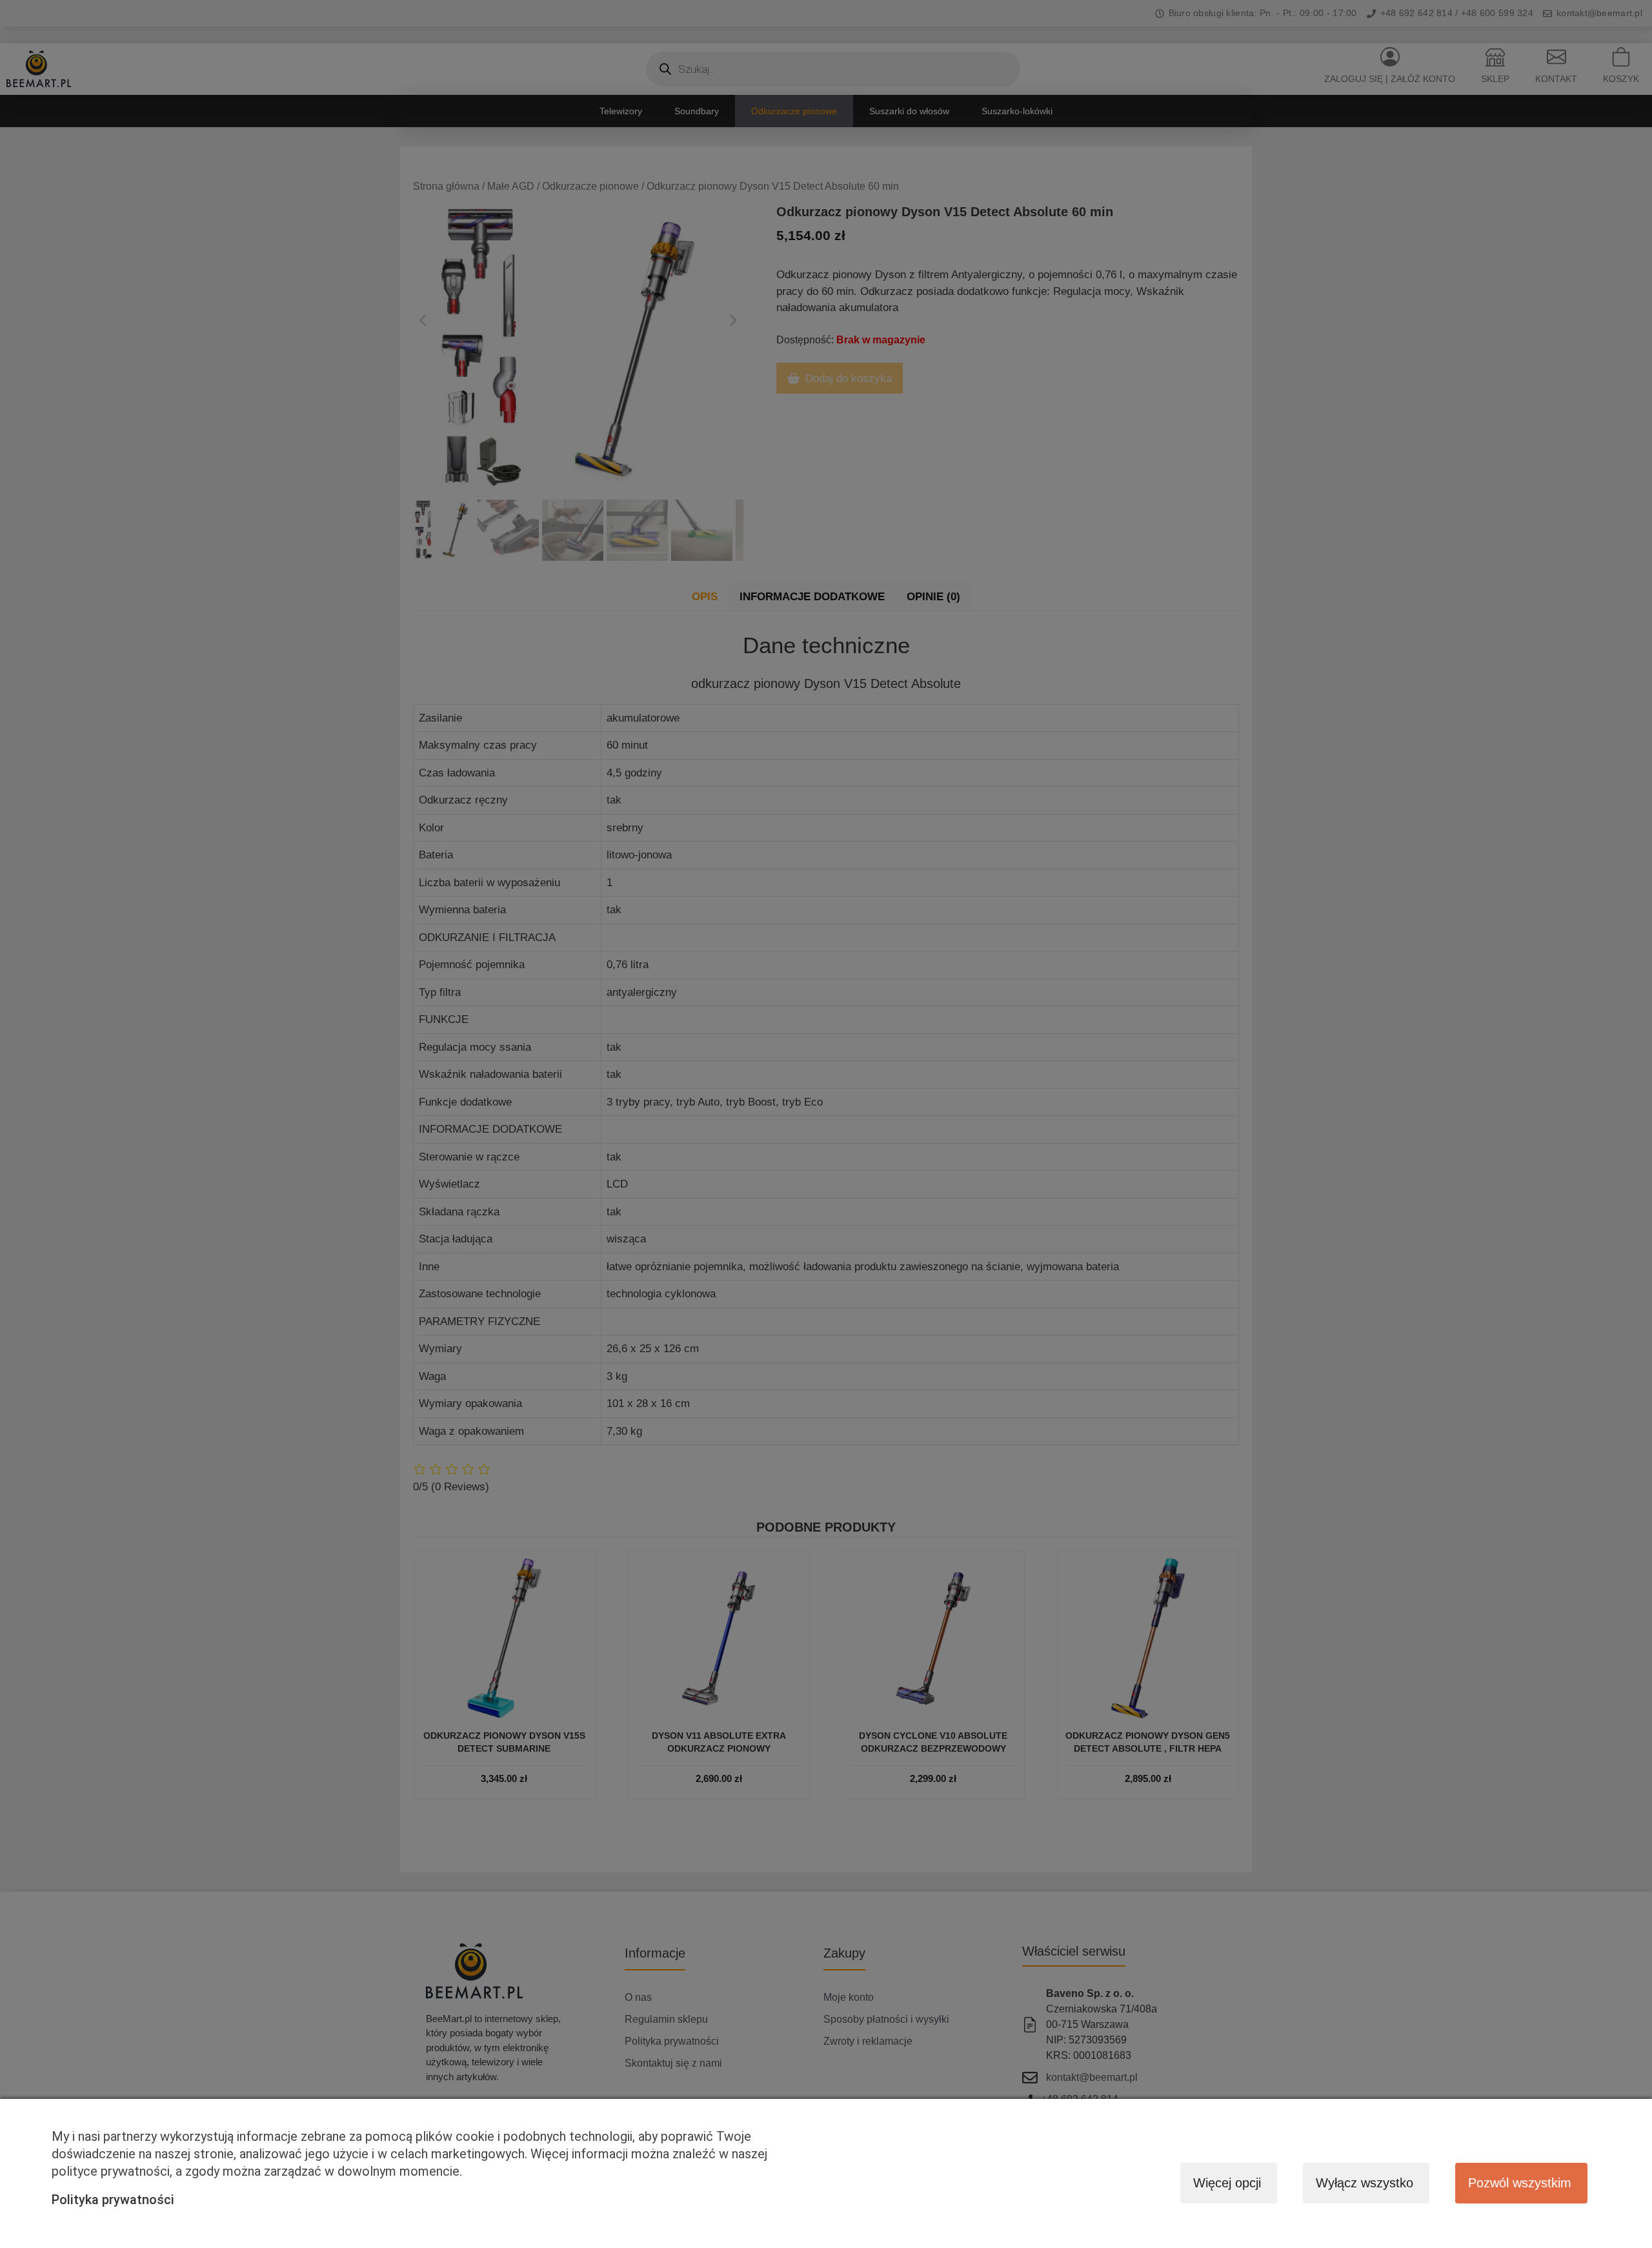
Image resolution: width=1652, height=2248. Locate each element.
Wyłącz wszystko (1365, 2183)
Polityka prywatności (113, 2200)
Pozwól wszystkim (1520, 2183)
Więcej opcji (1227, 2183)
